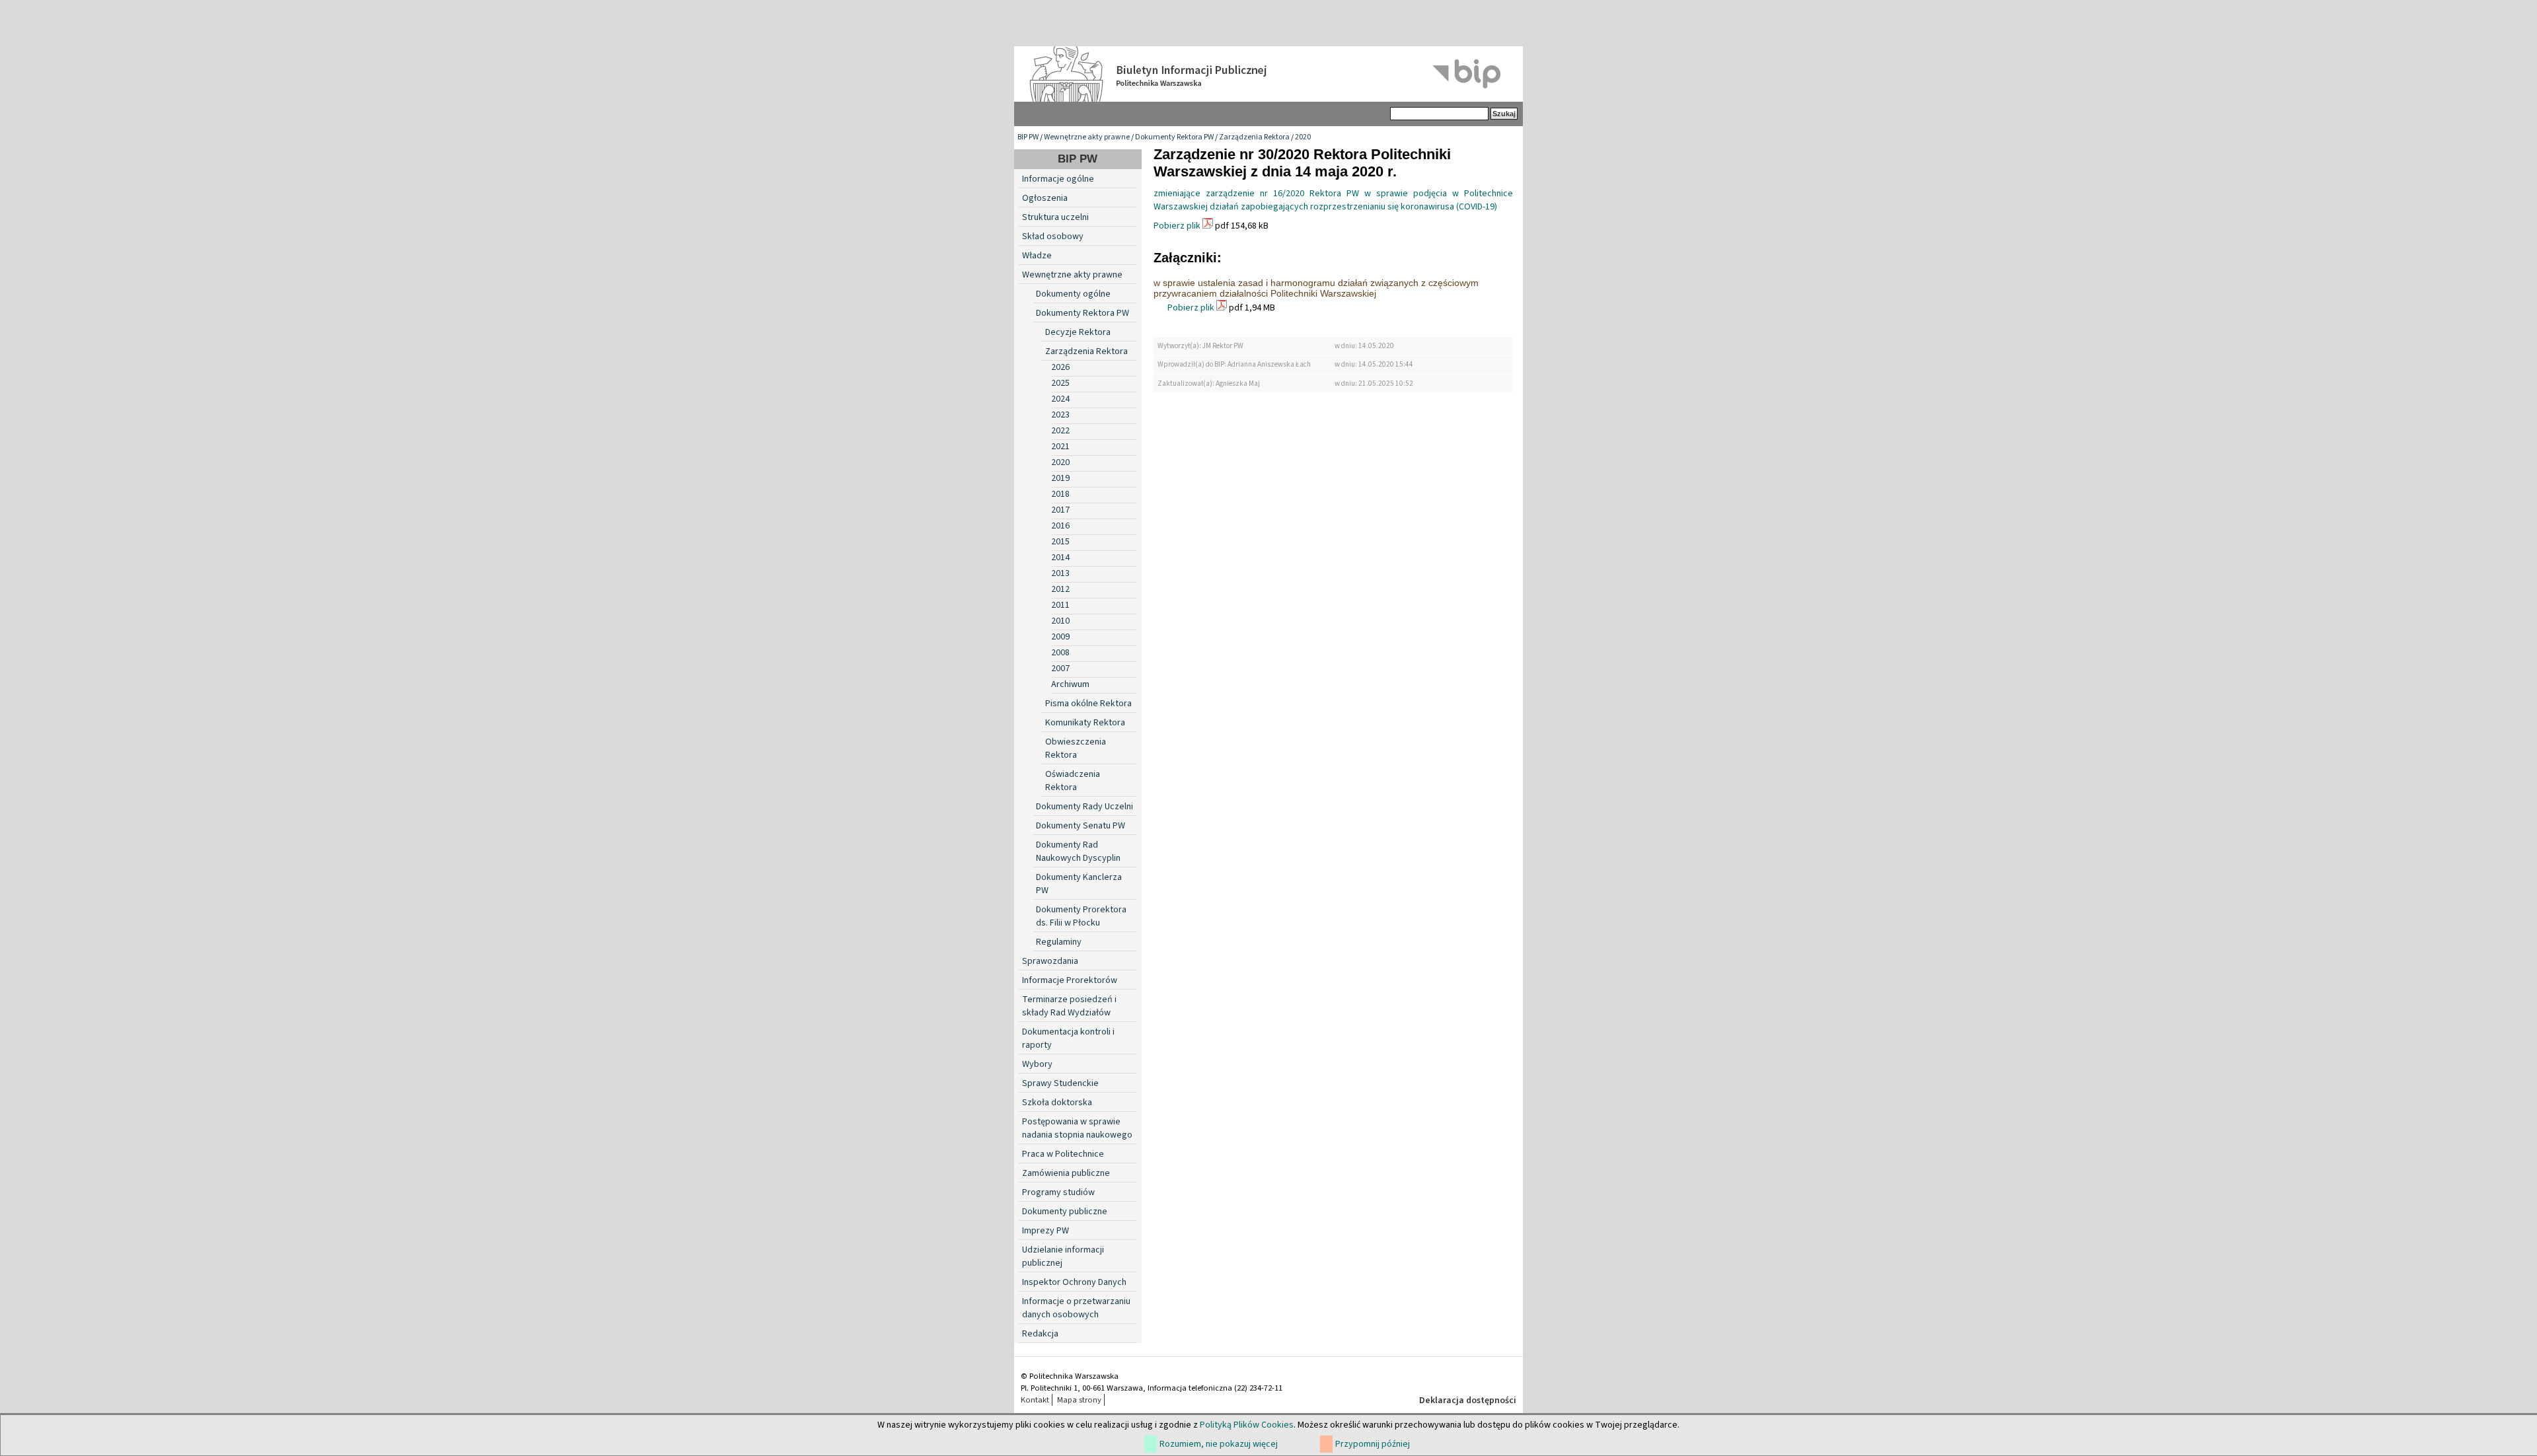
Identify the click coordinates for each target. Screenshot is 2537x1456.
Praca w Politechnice (1063, 1154)
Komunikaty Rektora (1085, 723)
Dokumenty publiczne (1065, 1212)
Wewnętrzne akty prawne (1087, 137)
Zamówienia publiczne (1066, 1173)
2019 (1060, 478)
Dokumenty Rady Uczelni (1085, 807)
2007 (1060, 669)
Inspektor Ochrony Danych (1074, 1282)
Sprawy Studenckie (1060, 1083)
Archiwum (1070, 684)
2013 (1060, 573)
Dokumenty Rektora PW (1174, 137)
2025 (1060, 383)
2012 (1060, 589)
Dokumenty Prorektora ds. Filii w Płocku (1081, 916)
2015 (1060, 542)
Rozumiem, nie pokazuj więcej (1219, 1444)
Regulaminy (1059, 942)
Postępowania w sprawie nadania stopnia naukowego (1077, 1128)
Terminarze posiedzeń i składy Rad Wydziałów (1069, 1006)
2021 (1060, 447)
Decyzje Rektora (1078, 332)
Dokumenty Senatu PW (1081, 826)
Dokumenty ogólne (1073, 294)
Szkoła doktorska (1057, 1103)
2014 (1060, 558)
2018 (1060, 494)
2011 (1060, 605)
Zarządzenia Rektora (1254, 137)
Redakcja (1040, 1334)
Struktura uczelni (1055, 217)
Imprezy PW (1046, 1231)
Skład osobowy (1053, 237)
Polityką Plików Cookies (1247, 1425)
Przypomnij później (1373, 1444)
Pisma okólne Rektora (1088, 704)
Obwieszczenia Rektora (1076, 748)
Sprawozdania (1050, 961)
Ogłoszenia (1045, 198)
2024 (1060, 399)
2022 (1060, 431)
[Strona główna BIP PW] (1268, 74)
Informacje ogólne (1058, 179)
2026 (1060, 367)
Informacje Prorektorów (1070, 980)
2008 (1060, 653)
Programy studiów (1058, 1192)
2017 (1060, 510)
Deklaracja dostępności (1468, 1401)
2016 (1060, 526)
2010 (1060, 621)
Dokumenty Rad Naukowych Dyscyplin (1078, 852)
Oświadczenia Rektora (1073, 781)
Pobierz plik (1177, 226)
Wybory (1037, 1064)
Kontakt (1035, 1400)
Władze (1037, 256)
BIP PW (1028, 137)
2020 (1303, 137)
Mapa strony (1079, 1400)
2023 (1060, 415)
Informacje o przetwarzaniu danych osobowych (1076, 1308)
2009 (1060, 637)
